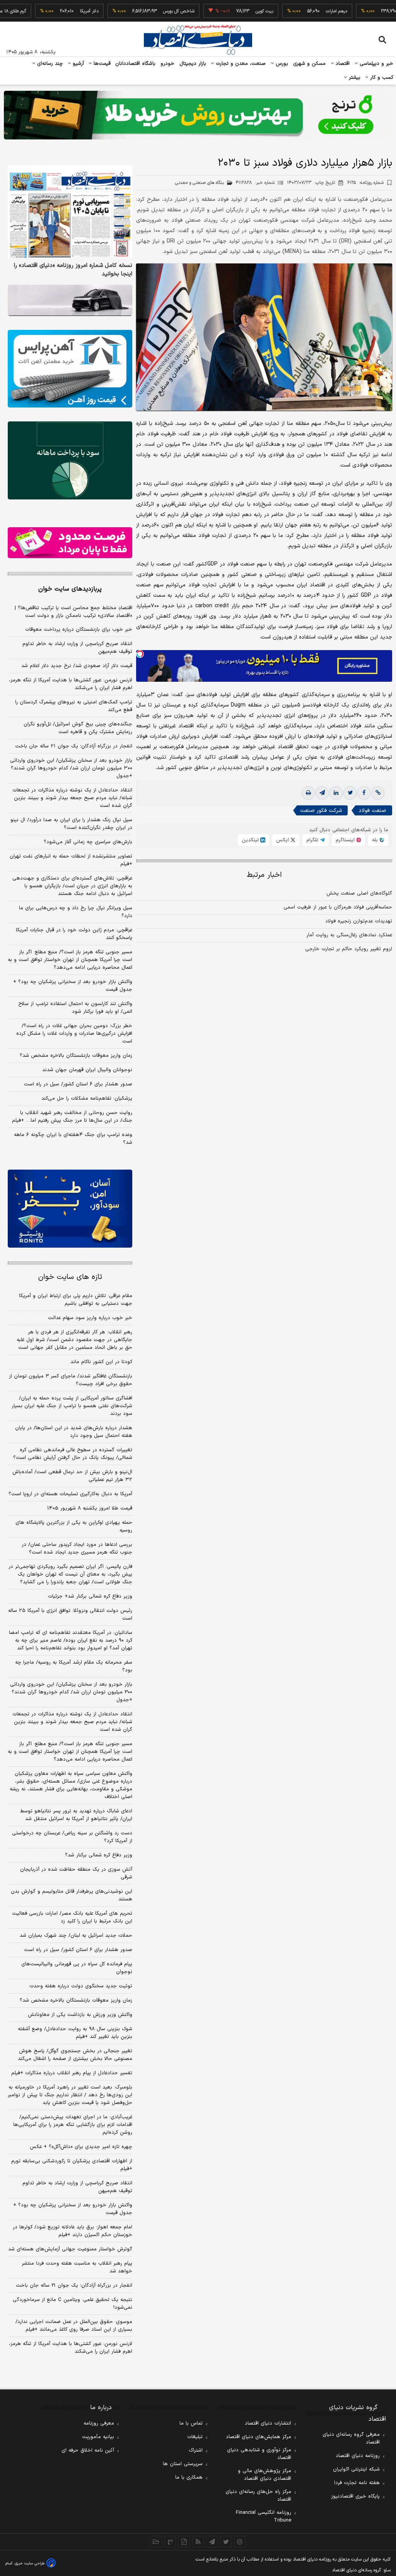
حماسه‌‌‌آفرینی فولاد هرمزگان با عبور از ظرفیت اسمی (338, 907)
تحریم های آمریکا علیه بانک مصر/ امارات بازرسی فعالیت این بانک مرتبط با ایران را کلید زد (72, 1917)
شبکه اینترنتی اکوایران (356, 2469)
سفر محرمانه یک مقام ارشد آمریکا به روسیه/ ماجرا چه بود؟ (74, 1666)
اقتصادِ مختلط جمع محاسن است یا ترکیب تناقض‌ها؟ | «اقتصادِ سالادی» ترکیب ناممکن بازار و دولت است (73, 612)
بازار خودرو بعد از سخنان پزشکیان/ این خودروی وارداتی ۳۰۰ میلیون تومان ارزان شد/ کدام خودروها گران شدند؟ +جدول (71, 768)
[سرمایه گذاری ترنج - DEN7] (198, 115)
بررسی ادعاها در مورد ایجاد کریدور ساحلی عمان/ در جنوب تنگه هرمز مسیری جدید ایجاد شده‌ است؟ (77, 1549)
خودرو (168, 64)
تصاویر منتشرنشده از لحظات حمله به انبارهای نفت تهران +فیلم (71, 860)
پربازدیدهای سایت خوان (70, 589)
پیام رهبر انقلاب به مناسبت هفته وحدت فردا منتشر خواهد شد (77, 2267)
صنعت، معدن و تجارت (240, 64)
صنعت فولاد (372, 811)
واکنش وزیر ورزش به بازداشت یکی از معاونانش (80, 2015)
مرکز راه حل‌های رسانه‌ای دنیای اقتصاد (258, 2496)
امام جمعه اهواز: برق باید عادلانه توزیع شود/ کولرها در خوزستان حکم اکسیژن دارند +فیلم (73, 2231)
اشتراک (196, 2450)
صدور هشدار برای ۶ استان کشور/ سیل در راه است (78, 1084)
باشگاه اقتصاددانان (136, 64)
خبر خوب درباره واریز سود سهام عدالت (90, 1318)
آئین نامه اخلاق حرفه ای (88, 2450)
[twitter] (350, 793)
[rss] (198, 2542)
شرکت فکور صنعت (321, 811)
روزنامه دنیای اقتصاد (358, 2456)
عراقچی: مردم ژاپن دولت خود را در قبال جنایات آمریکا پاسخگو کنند (74, 934)
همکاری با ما (189, 2478)
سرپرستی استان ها (183, 2464)
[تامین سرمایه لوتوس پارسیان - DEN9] (70, 460)
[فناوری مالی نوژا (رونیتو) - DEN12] (70, 1208)
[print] (308, 793)
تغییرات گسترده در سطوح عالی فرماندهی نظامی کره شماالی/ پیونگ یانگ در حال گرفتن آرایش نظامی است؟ (73, 1454)
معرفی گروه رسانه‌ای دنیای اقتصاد (351, 2438)
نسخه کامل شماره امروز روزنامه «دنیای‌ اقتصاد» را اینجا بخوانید (73, 270)
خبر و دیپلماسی (376, 64)
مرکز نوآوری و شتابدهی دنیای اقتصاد (259, 2454)
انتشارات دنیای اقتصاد (268, 2423)
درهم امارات (300, 11)
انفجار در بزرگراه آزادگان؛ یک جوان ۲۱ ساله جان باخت (74, 746)
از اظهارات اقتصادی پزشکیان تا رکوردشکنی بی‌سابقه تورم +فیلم (72, 2165)
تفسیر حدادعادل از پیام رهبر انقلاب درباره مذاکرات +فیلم (72, 2073)
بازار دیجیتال (193, 64)
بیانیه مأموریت (98, 2437)
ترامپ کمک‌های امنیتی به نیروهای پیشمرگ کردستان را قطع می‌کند (74, 706)
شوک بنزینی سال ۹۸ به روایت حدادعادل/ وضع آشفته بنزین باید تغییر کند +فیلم (75, 2033)
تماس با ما (191, 2423)
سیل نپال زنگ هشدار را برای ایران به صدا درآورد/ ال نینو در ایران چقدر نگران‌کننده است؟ (71, 824)
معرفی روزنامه (99, 2423)
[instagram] (240, 2542)
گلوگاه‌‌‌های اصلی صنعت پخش (359, 893)
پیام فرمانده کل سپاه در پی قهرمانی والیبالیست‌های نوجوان (77, 1968)
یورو (370, 11)
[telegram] (322, 793)
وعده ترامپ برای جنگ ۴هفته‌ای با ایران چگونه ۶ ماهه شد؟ (73, 1139)
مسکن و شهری (310, 64)
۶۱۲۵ (365, 183)
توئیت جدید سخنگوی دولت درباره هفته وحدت (81, 1986)
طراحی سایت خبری (30, 2563)
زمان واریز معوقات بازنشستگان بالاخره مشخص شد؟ (76, 1056)
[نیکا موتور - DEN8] (70, 300)
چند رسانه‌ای (49, 64)
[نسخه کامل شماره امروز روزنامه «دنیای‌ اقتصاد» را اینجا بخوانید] (70, 212)
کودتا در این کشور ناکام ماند (101, 1362)
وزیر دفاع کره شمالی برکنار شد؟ (99, 1855)
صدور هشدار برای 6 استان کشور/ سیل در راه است (78, 1950)
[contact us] (170, 2542)
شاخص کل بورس (142, 11)
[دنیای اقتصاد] (198, 40)
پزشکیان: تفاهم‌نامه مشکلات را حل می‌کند (87, 1099)
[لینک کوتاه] (378, 793)
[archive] (156, 2542)
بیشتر (354, 78)
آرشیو (77, 64)
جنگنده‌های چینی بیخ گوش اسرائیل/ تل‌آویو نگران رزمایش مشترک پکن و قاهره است (78, 728)
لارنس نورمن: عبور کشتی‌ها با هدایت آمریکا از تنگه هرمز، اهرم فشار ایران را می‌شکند (71, 684)
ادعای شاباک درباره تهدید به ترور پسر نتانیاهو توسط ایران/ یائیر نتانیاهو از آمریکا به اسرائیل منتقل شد (76, 1815)
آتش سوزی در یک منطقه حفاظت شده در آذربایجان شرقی (76, 1873)
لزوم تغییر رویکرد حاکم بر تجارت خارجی (349, 949)
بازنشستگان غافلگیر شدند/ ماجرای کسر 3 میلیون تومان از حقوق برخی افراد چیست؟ (71, 1380)
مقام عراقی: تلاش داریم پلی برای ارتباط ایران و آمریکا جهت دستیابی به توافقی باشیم (76, 1300)
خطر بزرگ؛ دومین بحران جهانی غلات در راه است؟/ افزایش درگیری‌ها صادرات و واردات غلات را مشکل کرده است (74, 1034)
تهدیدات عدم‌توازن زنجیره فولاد (359, 921)
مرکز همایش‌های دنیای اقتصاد (259, 2437)
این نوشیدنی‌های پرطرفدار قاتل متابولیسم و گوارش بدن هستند (72, 1895)
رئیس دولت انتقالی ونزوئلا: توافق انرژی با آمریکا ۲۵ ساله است (70, 1615)
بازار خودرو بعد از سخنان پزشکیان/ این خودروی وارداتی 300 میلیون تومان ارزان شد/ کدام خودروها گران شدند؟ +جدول (71, 1692)
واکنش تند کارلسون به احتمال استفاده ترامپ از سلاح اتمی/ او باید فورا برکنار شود (75, 1008)
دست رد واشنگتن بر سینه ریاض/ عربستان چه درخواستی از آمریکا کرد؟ (72, 1837)
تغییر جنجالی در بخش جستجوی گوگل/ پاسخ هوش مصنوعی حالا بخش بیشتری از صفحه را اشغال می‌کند (75, 2055)
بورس (281, 64)
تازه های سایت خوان (70, 1277)
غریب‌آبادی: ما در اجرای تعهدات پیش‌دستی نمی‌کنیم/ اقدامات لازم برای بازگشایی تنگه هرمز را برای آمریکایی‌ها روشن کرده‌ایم (73, 2125)
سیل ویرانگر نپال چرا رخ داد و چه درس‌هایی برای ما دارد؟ (76, 912)
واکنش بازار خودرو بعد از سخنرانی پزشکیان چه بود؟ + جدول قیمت (73, 986)
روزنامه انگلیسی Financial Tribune (264, 2517)
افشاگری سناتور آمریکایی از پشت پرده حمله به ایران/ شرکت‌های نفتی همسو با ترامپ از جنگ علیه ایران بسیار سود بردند (72, 1406)
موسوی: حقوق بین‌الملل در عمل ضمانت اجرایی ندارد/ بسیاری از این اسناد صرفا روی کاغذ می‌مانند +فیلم (74, 2326)
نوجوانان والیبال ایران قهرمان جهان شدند (87, 1070)
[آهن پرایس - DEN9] (70, 369)
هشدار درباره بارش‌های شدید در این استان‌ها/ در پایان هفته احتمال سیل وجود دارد (74, 1432)
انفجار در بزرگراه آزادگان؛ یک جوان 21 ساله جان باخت (74, 2286)
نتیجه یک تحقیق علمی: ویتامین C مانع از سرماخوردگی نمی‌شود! (73, 2304)
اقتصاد (342, 64)
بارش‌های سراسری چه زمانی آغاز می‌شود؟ (88, 842)
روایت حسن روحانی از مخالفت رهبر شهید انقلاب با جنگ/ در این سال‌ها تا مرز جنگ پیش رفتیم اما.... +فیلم (72, 1117)
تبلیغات (195, 2437)
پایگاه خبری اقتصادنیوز (355, 2496)
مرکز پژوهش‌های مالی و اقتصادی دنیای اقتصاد (265, 2475)
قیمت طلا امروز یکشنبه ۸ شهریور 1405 (90, 1508)
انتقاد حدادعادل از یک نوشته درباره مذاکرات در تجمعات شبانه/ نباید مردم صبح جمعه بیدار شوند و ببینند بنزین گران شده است (72, 798)
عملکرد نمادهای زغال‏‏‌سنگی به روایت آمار (349, 935)
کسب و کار (381, 78)
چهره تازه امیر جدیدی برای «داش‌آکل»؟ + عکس (81, 2147)
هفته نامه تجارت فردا (357, 2483)
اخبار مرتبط (264, 875)
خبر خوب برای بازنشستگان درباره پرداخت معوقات (79, 630)
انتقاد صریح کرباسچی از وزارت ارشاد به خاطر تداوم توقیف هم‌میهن (77, 648)
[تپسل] (140, 654)
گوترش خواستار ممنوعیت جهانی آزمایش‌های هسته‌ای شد (70, 2249)
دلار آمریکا (53, 11)
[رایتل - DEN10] (70, 543)
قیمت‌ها (101, 64)
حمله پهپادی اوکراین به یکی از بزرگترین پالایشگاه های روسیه (74, 1527)
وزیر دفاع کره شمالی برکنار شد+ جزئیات (90, 1596)
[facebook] (364, 793)
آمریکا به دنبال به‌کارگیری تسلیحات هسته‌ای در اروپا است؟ (70, 1494)
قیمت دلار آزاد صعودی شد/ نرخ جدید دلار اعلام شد (77, 666)
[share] (184, 2542)
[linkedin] (336, 793)
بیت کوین (228, 11)
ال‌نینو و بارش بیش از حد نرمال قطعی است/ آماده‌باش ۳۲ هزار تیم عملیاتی (72, 1476)
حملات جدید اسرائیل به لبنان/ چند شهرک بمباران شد (76, 1936)
